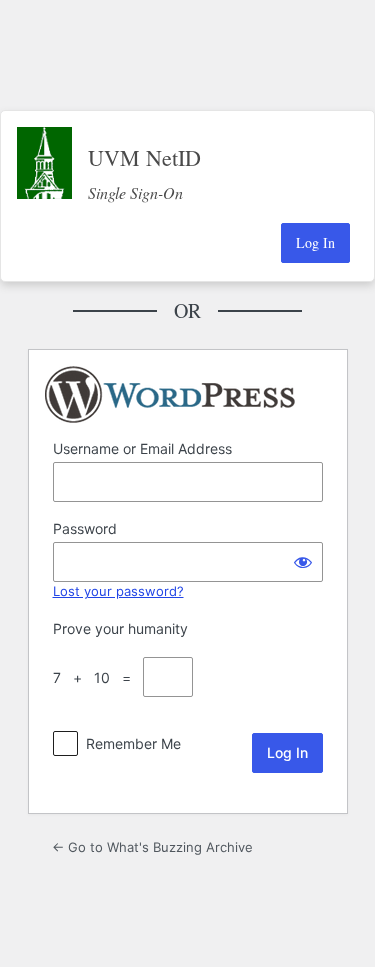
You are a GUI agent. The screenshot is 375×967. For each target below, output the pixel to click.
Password (85, 528)
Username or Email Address (142, 448)
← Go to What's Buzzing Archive (152, 847)
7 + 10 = (96, 677)
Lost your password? (118, 591)
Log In (315, 242)
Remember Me (133, 743)
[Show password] (303, 562)
